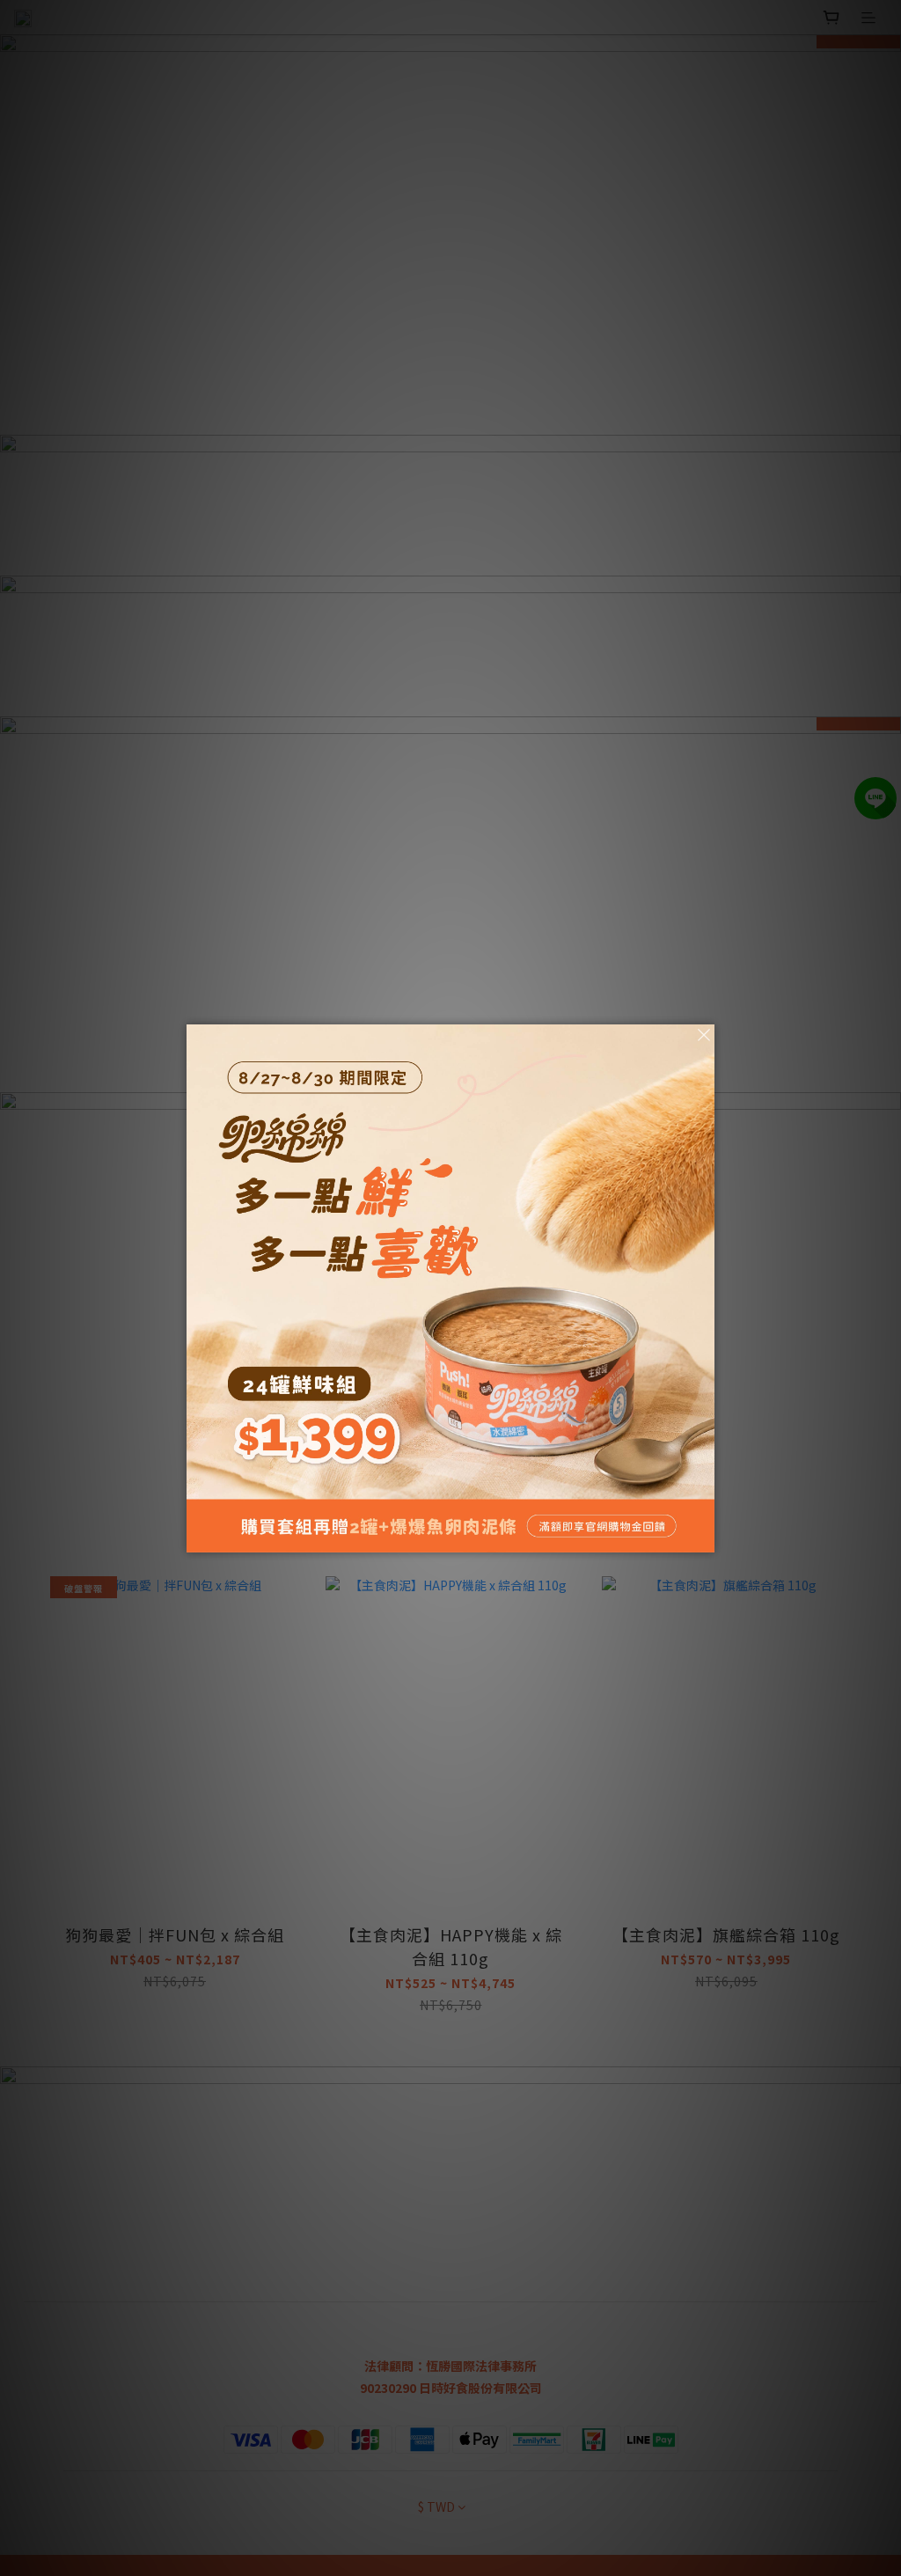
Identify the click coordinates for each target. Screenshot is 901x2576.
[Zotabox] (703, 1537)
